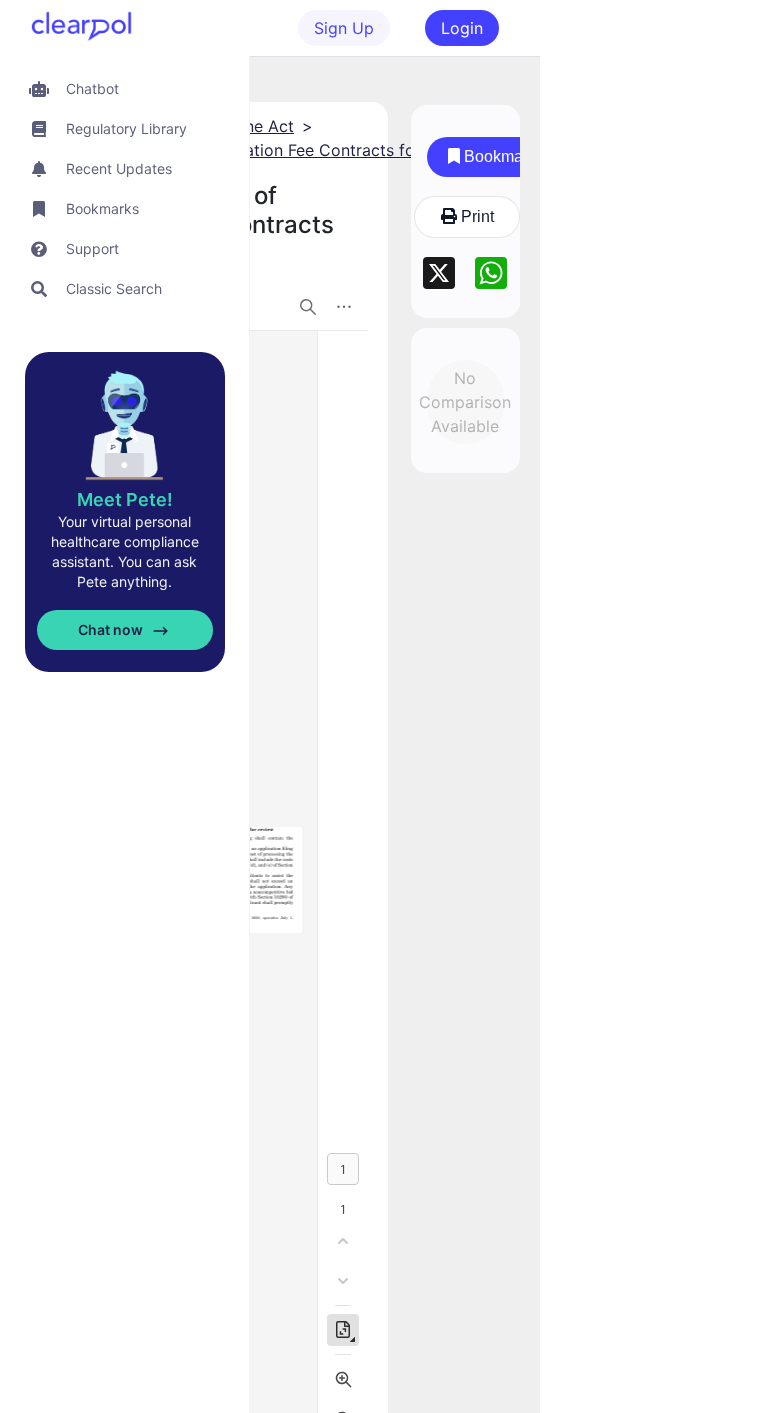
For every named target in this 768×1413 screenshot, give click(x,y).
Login (462, 28)
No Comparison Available (466, 402)
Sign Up (344, 28)
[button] (124, 88)
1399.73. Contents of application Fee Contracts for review (255, 150)
